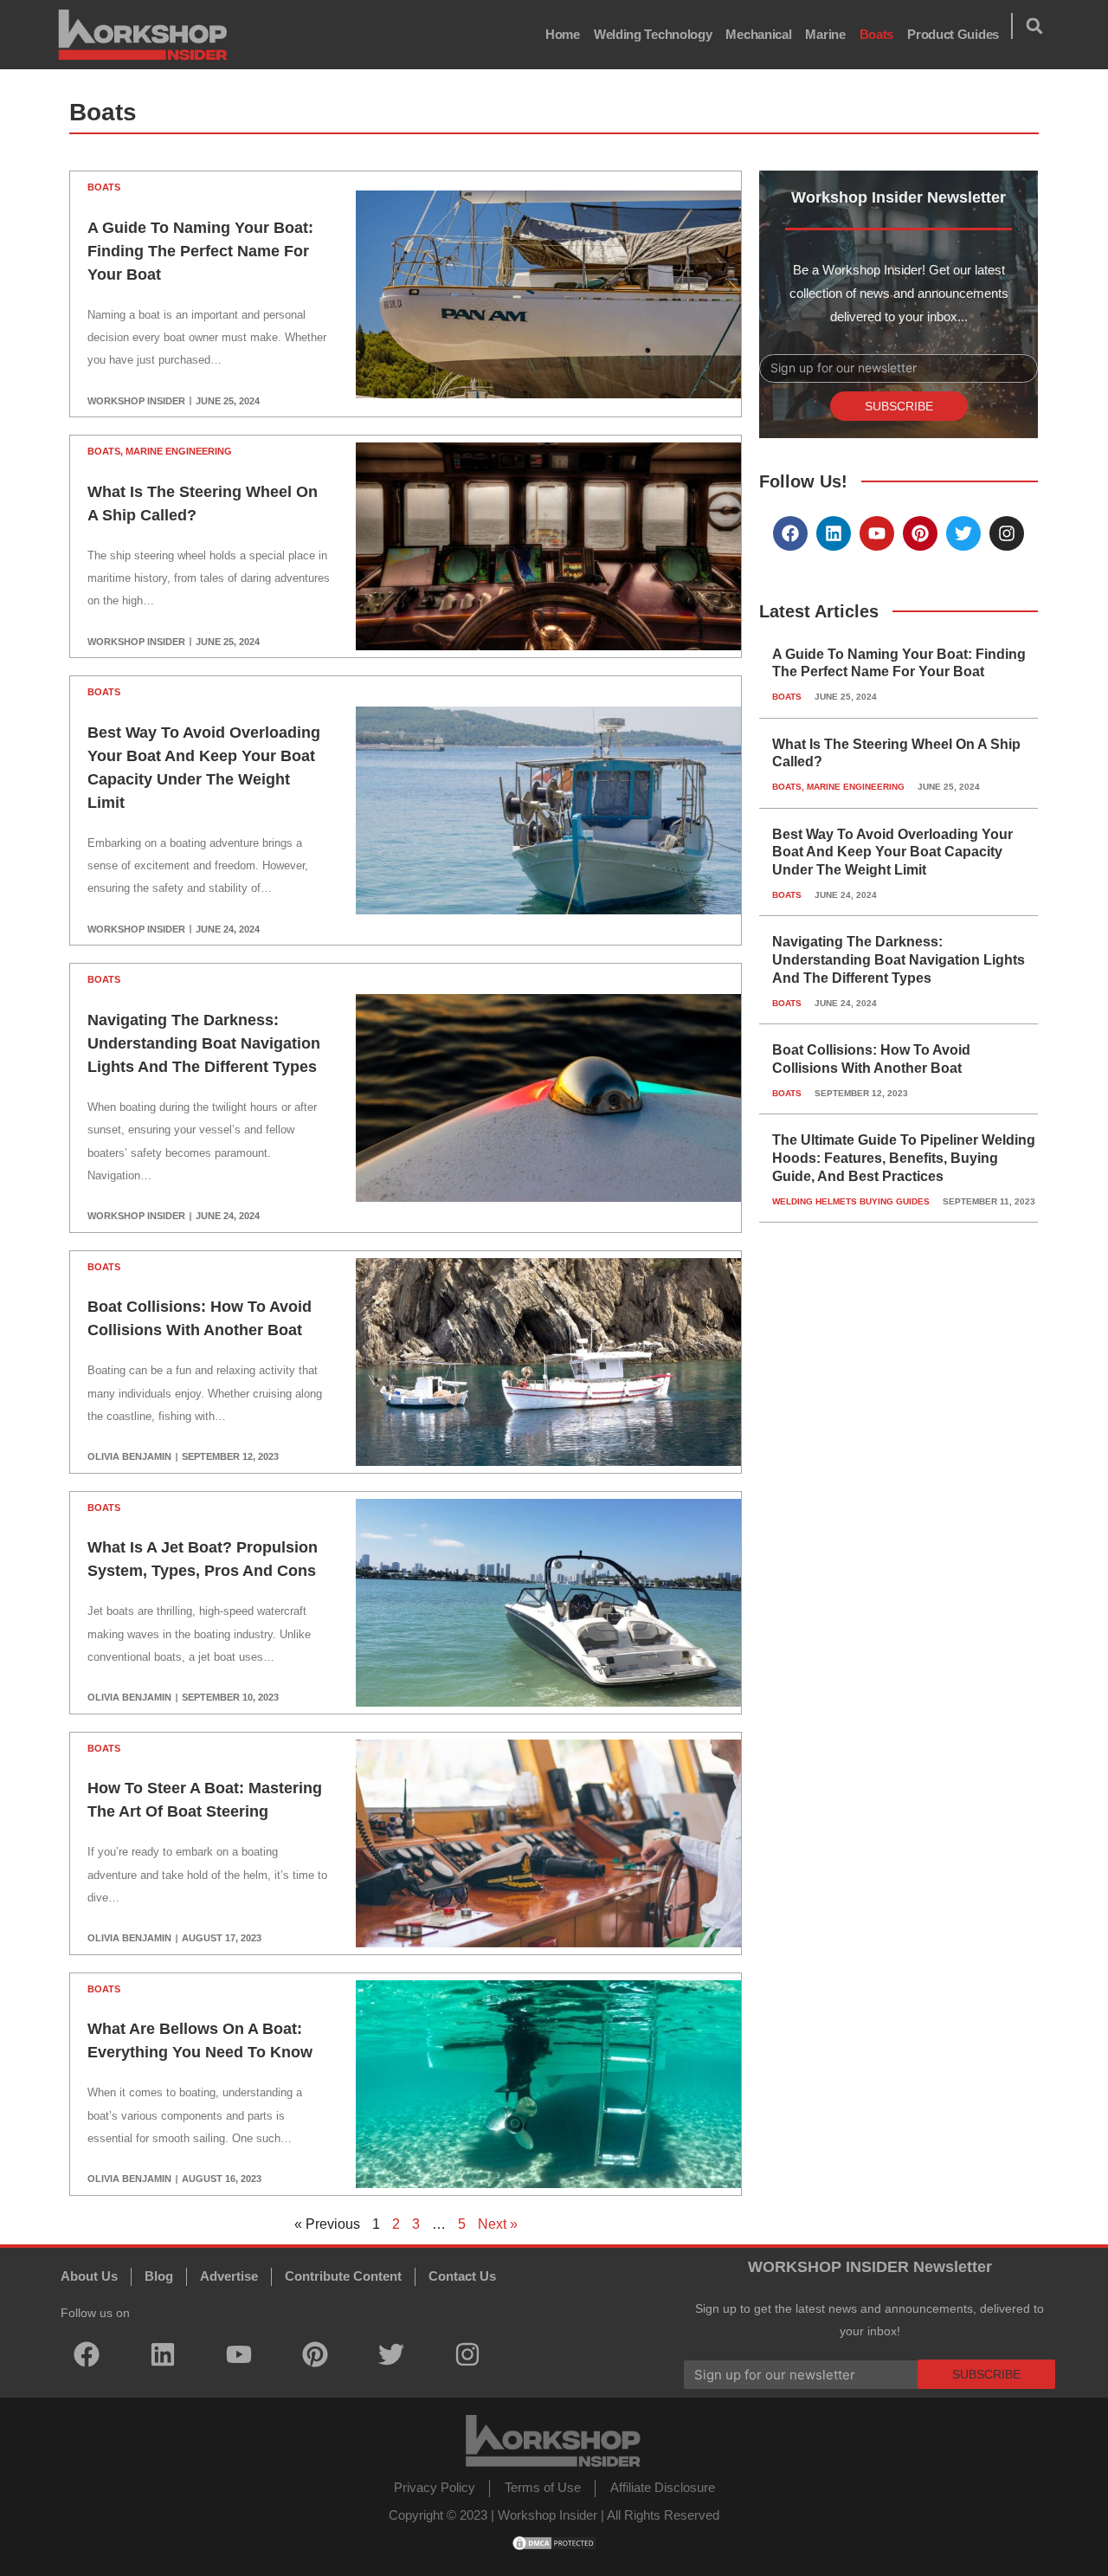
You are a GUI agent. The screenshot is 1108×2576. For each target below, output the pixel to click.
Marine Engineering (179, 451)
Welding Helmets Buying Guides (851, 1201)
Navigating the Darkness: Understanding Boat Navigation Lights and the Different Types (204, 1043)
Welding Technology (653, 34)
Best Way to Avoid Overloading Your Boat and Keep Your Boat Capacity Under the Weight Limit (892, 852)
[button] (1034, 26)
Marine (825, 34)
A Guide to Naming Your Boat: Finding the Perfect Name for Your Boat (200, 251)
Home (563, 34)
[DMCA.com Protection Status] (554, 2542)
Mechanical (758, 34)
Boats (877, 34)
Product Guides (953, 34)
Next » (498, 2224)
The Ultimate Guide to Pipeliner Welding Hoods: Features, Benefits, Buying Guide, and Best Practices (904, 1158)
